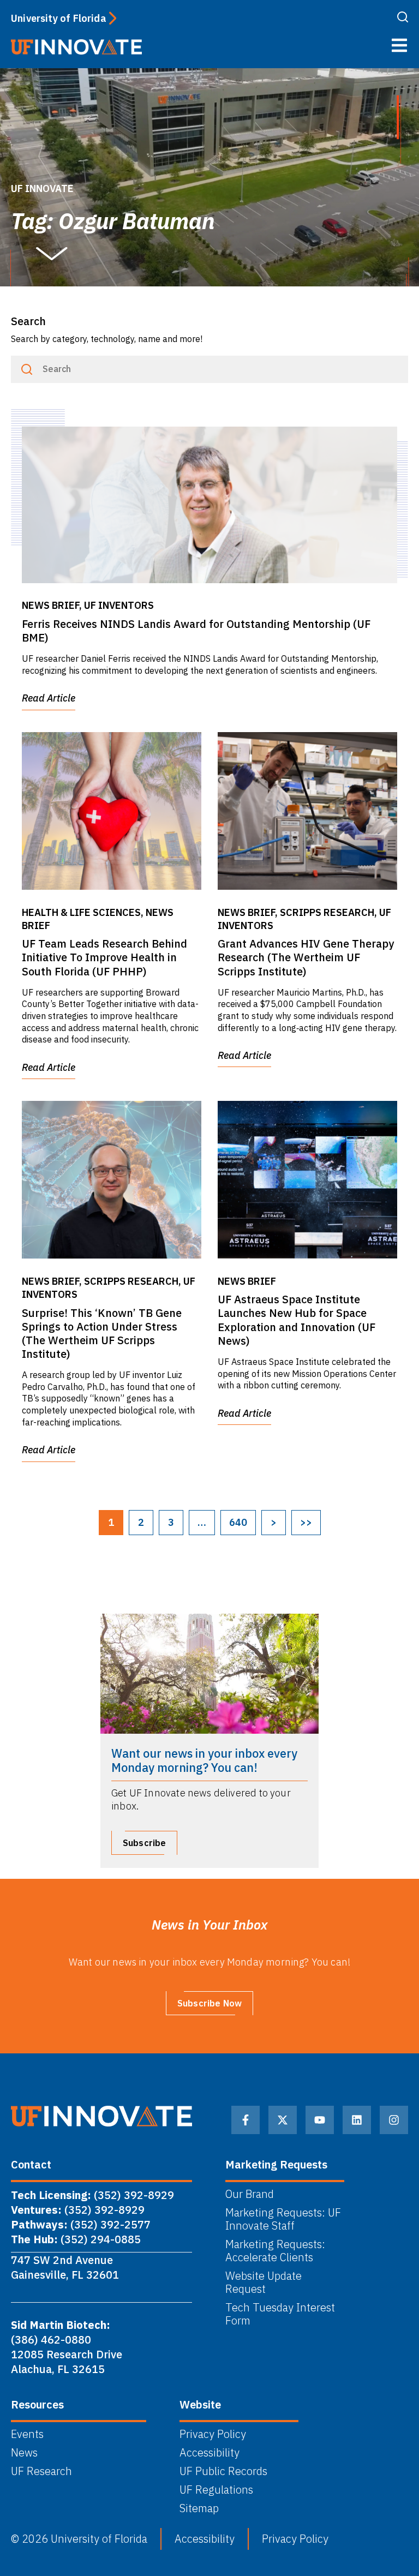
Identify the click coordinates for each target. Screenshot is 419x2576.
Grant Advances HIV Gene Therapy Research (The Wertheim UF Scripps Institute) (306, 957)
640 (238, 1522)
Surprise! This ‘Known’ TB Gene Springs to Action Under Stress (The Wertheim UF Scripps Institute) (102, 1334)
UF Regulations (216, 2490)
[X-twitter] (283, 2120)
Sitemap (199, 2508)
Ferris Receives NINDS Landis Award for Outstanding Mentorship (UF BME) (196, 631)
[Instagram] (394, 2120)
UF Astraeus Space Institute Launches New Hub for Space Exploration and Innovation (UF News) (297, 1320)
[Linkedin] (357, 2120)
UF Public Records (223, 2471)
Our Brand (250, 2194)
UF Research (41, 2471)
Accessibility (209, 2453)
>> (306, 1522)
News (24, 2453)
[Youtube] (320, 2120)
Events (27, 2434)
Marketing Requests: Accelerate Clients (275, 2251)
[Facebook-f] (246, 2120)
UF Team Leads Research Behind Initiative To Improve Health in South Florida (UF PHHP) (104, 957)
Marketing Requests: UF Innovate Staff (283, 2219)
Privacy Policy (213, 2434)
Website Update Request (264, 2283)
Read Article (49, 698)
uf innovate (42, 188)
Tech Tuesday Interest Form (280, 2314)
